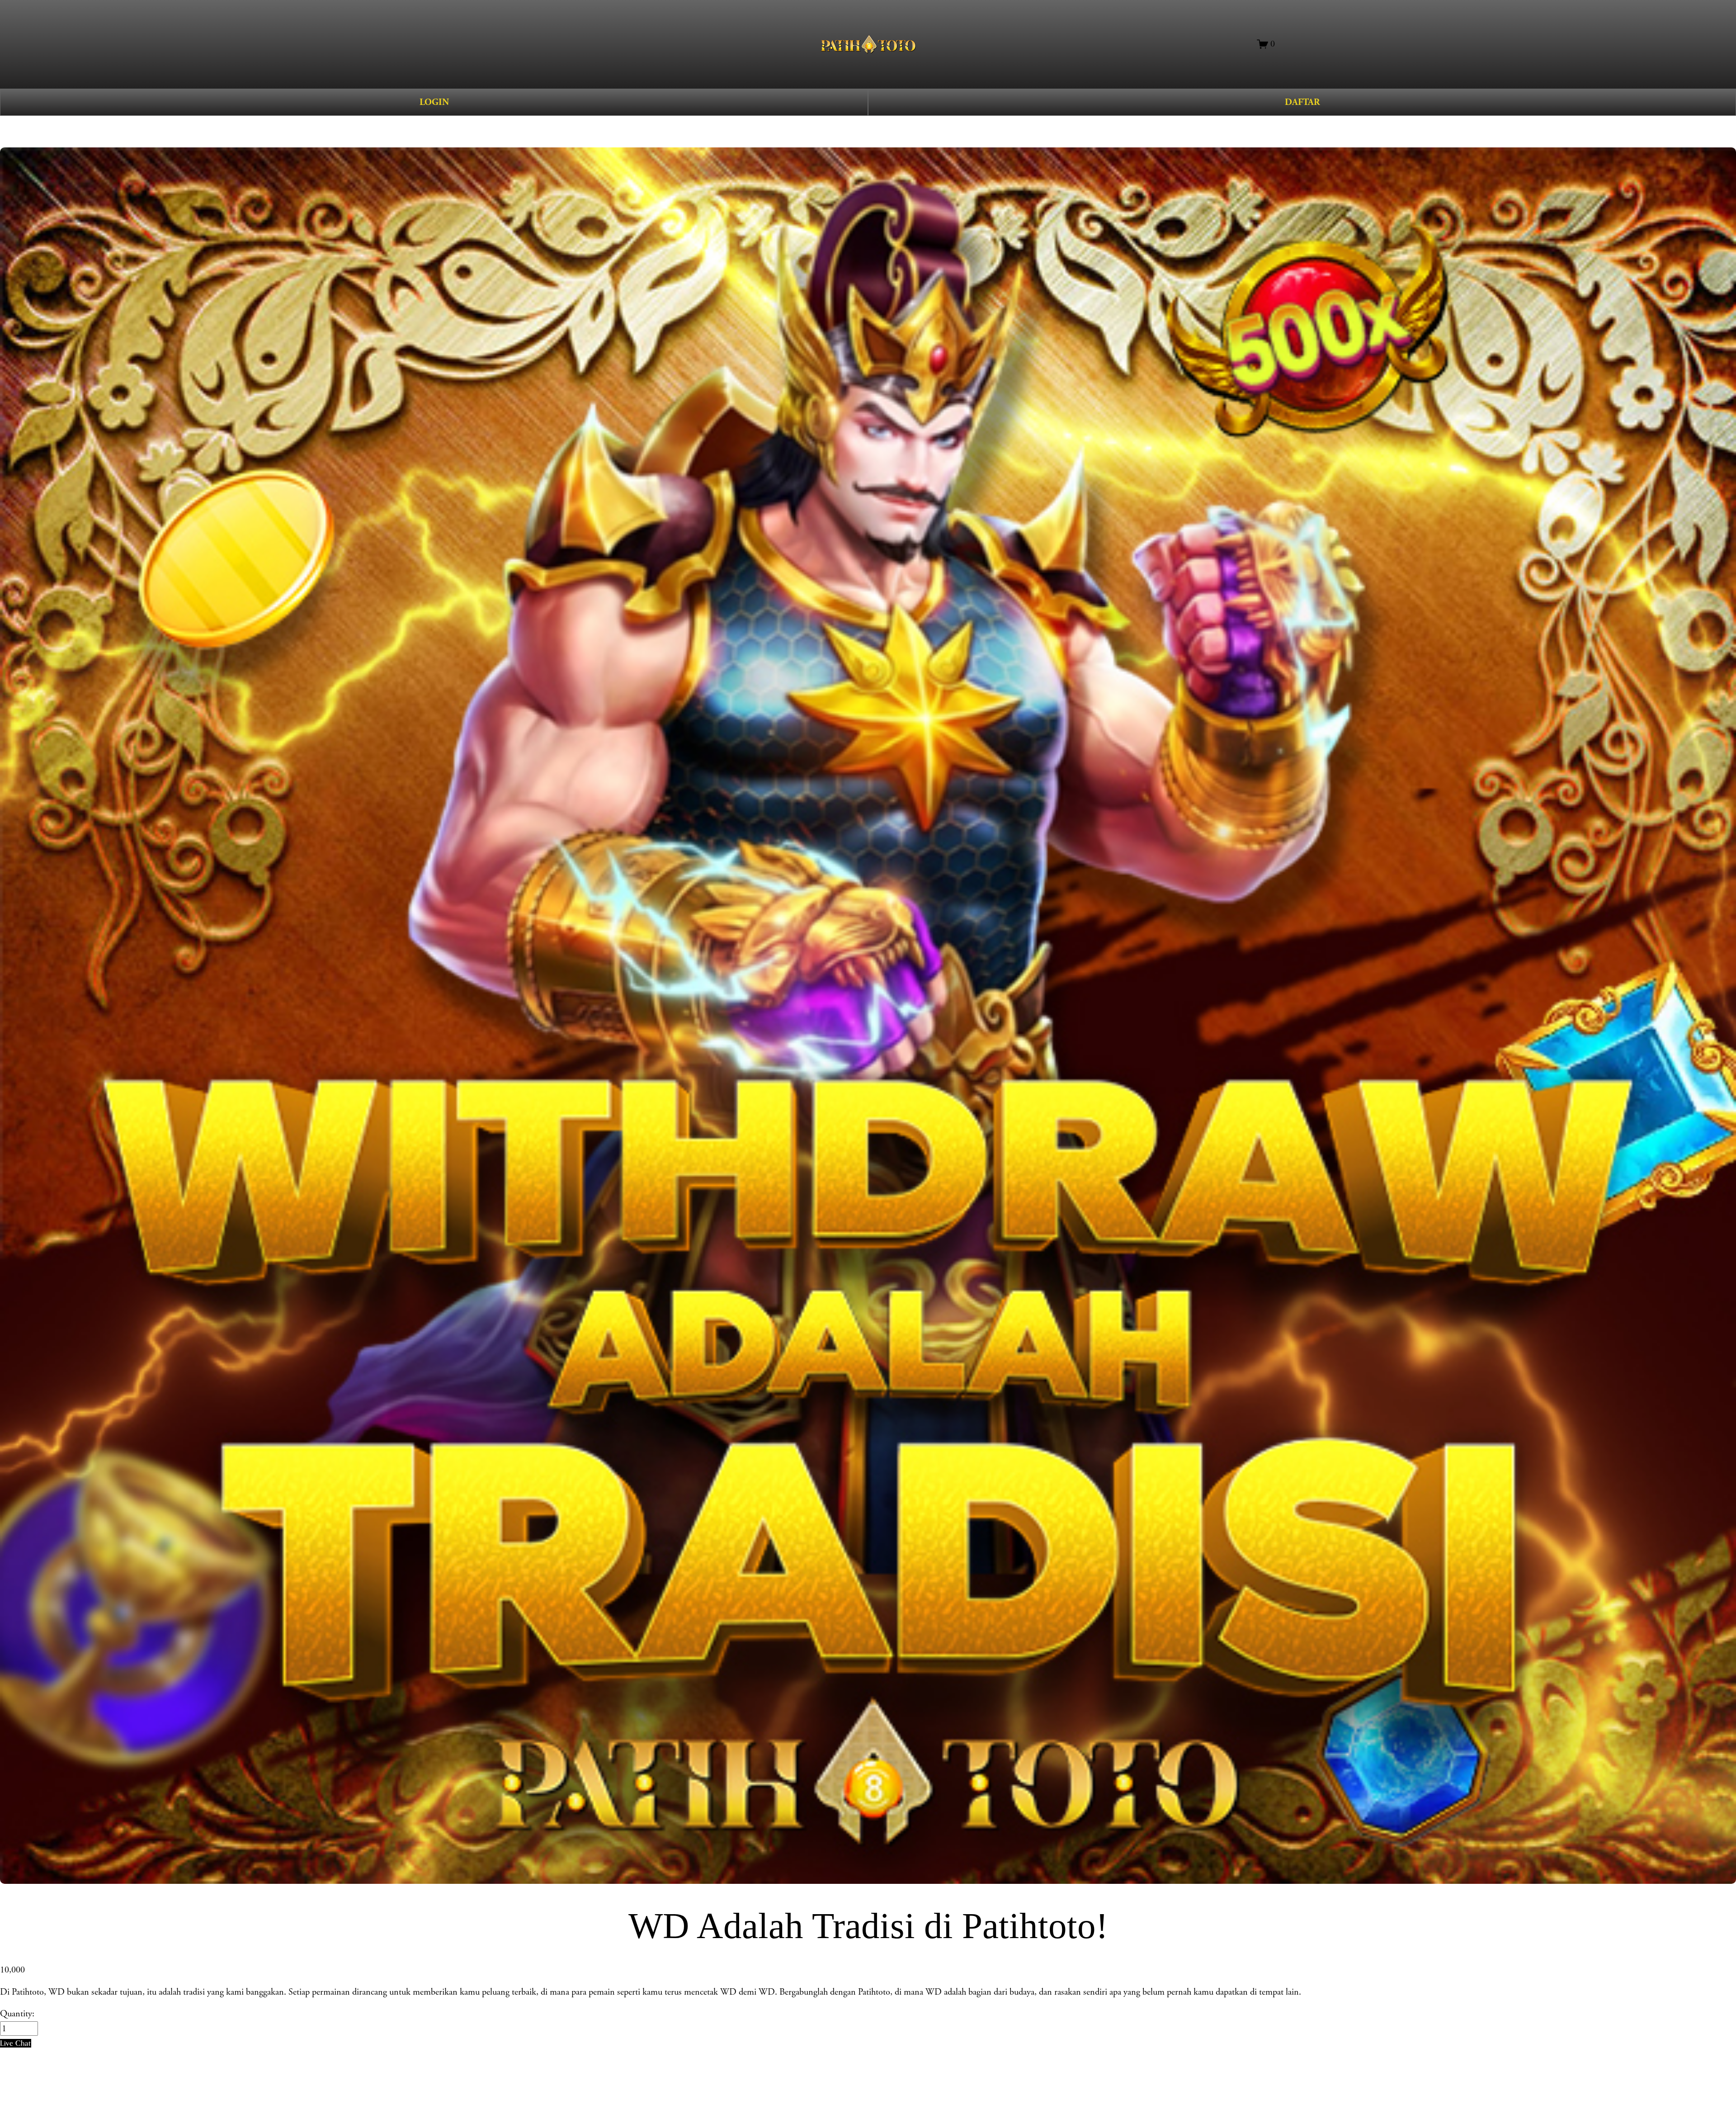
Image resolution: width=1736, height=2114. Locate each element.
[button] (16, 2043)
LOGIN (434, 102)
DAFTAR (1302, 102)
